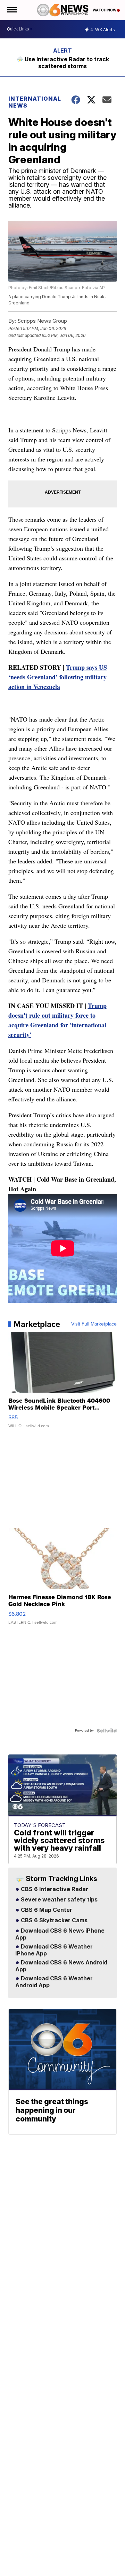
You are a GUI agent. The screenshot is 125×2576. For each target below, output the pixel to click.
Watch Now (105, 10)
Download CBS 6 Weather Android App (54, 1982)
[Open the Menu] (12, 10)
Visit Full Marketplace (94, 1324)
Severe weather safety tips (59, 1900)
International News (35, 102)
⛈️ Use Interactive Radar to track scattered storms (63, 63)
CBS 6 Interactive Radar (54, 1889)
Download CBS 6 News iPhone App (60, 1934)
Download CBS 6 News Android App (61, 1966)
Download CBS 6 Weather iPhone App (54, 1950)
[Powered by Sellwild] (107, 1731)
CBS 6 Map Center (46, 1910)
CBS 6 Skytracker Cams (53, 1920)
